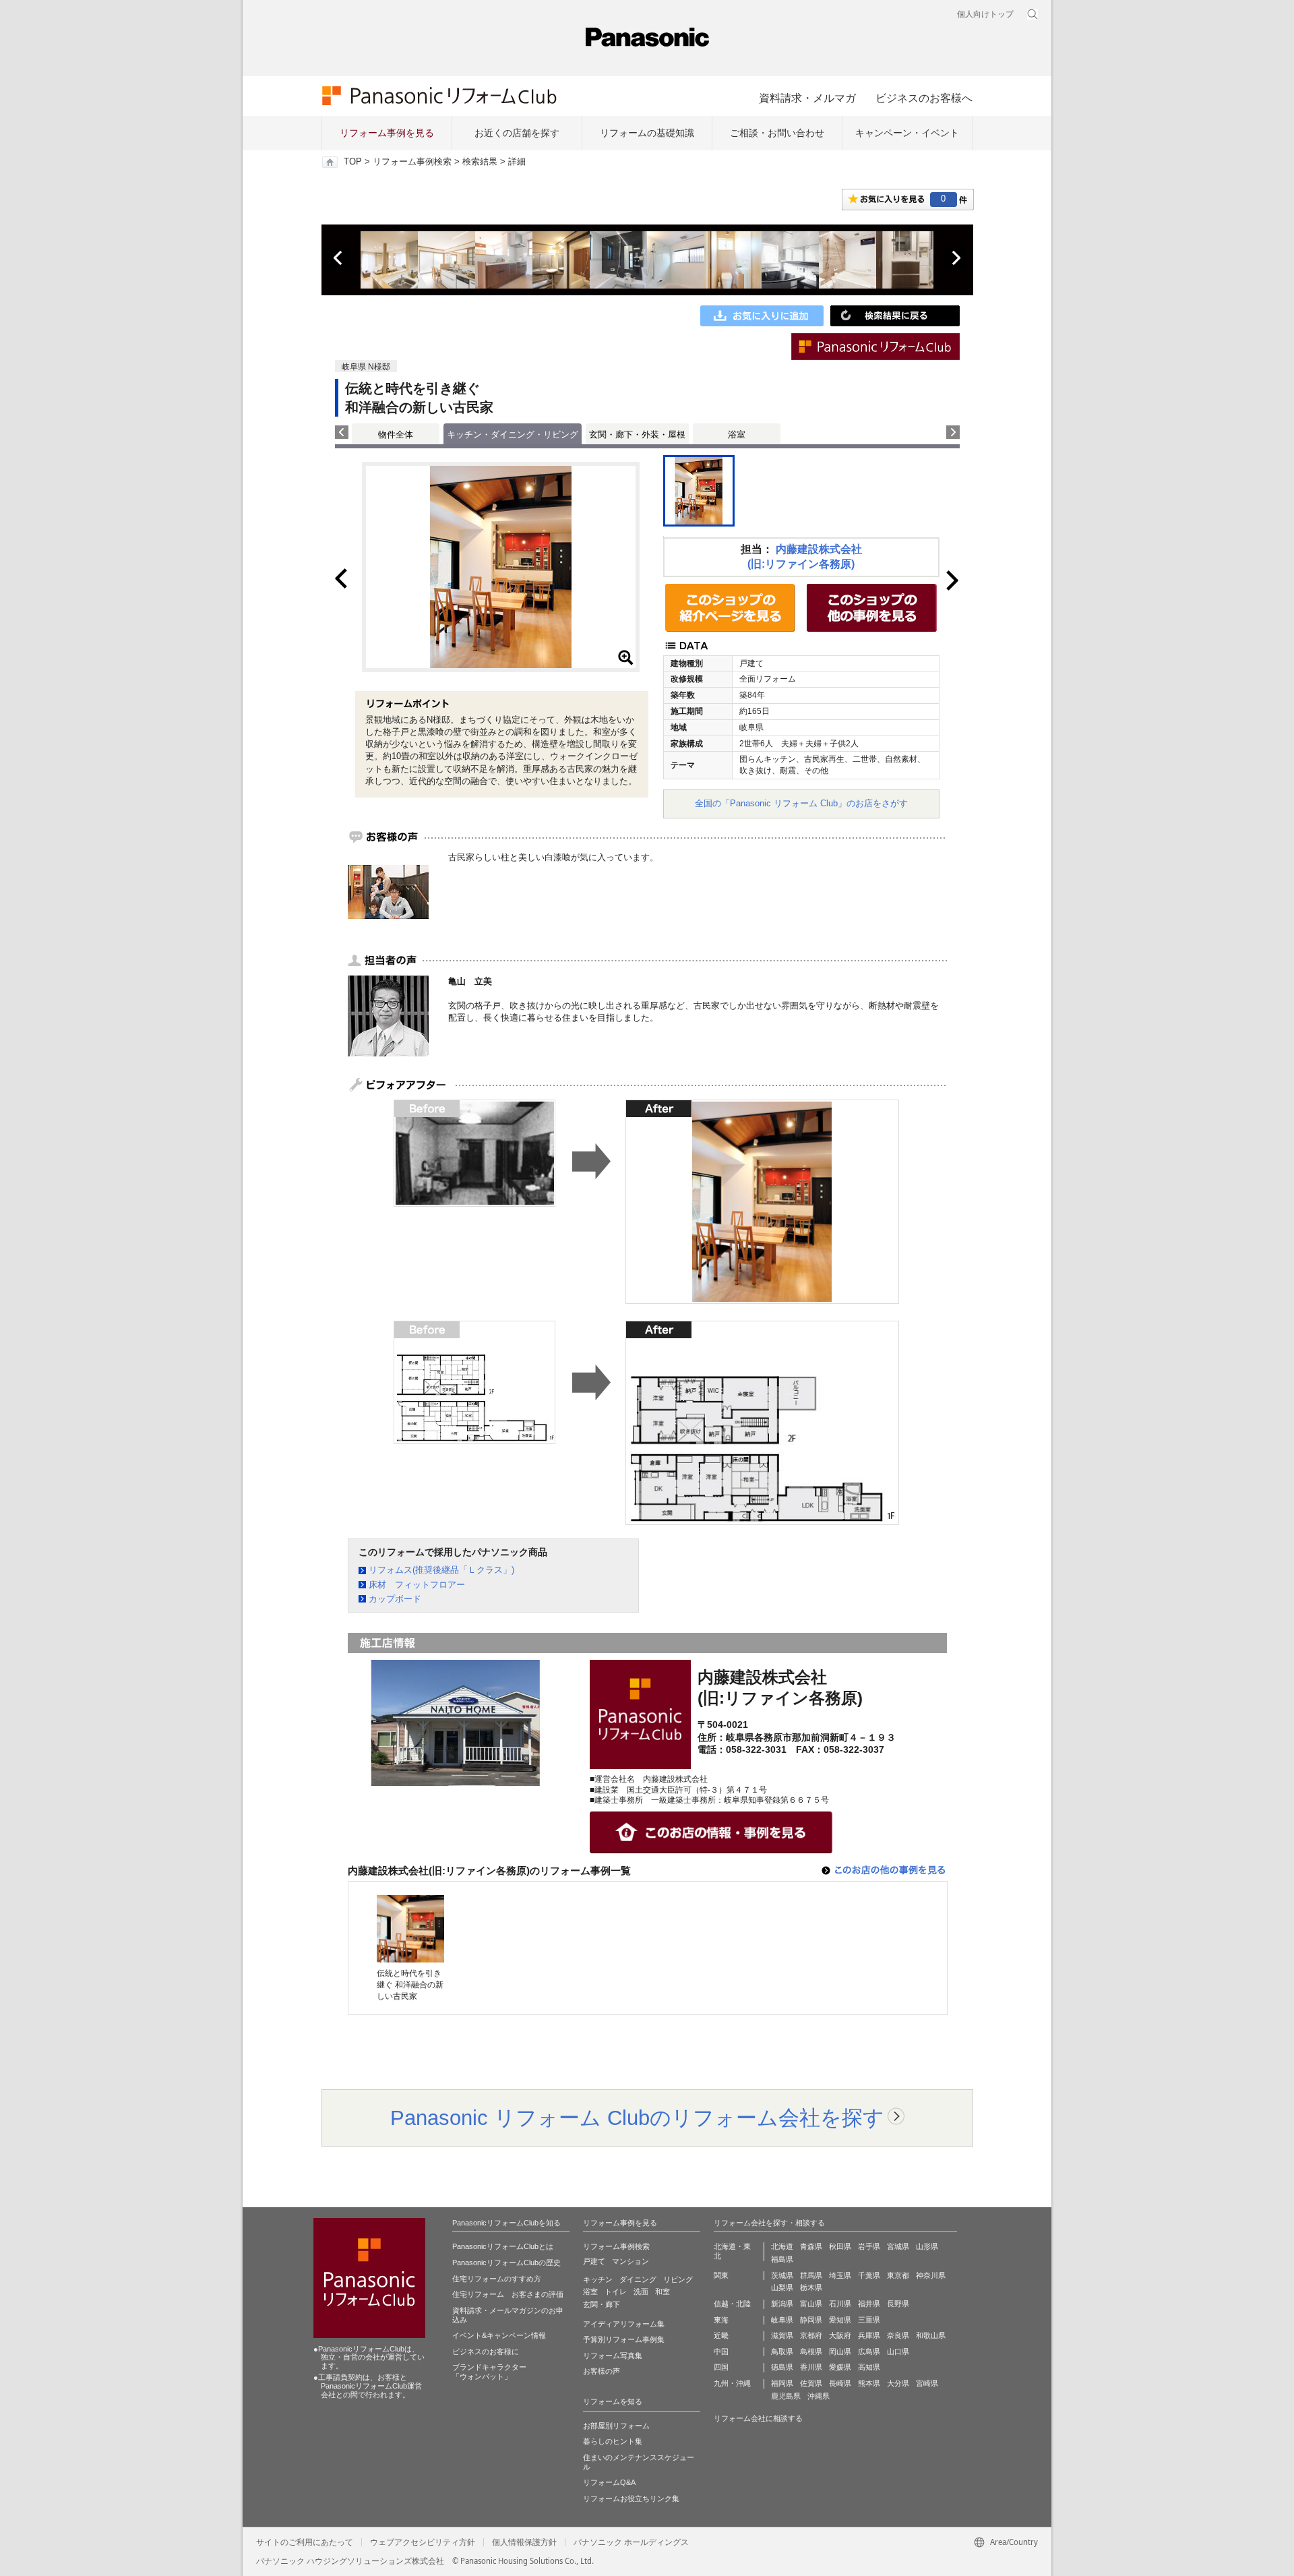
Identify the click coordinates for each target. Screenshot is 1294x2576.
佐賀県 (811, 2383)
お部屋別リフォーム (616, 2426)
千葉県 (869, 2275)
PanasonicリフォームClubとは (503, 2246)
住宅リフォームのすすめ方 (497, 2279)
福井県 (869, 2304)
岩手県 (869, 2246)
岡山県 (840, 2352)
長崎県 (840, 2383)
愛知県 (840, 2320)
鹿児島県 (786, 2396)
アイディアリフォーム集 (624, 2324)
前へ (339, 258)
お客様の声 (602, 2371)
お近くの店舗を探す (517, 133)
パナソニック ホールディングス (631, 2542)
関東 (721, 2275)
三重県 (869, 2320)
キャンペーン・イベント (907, 133)
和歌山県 (931, 2335)
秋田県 (840, 2246)
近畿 (721, 2335)
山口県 (898, 2352)
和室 (663, 2292)
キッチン (598, 2279)
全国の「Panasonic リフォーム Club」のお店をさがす (801, 803)
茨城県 (782, 2275)
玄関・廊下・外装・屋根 (637, 435)
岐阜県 (782, 2320)
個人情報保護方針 (524, 2542)
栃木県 (811, 2287)
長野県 (898, 2304)
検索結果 (480, 162)
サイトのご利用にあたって (305, 2542)
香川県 (811, 2367)
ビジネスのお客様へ (924, 98)
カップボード (395, 1599)
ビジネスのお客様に (486, 2352)
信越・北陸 (732, 2304)
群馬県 (811, 2275)
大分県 (898, 2383)
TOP (353, 162)
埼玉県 (840, 2275)
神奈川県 (931, 2275)
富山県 (811, 2304)
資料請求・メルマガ (807, 98)
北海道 (782, 2246)
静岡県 (811, 2320)
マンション (630, 2261)
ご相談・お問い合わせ (777, 133)
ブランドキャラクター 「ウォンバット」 (489, 2372)
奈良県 (898, 2335)
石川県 (840, 2304)
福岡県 (782, 2383)
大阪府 (840, 2335)
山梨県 (782, 2287)
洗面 (641, 2292)
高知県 (869, 2367)
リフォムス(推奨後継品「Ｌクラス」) (441, 1570)
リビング (678, 2279)
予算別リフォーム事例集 (624, 2339)
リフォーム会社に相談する (758, 2418)
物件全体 (396, 435)
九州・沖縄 (732, 2383)
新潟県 (782, 2304)
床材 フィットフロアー (417, 1585)
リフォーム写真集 (613, 2356)
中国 (721, 2352)
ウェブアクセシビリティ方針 (423, 2542)
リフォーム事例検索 (412, 162)
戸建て (594, 2261)
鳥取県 (782, 2352)
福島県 (782, 2259)
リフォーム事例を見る (387, 133)
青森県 (811, 2246)
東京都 (898, 2275)
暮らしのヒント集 (613, 2441)
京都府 (811, 2335)
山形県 (927, 2246)
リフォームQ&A (609, 2482)
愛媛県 (840, 2367)
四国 (721, 2367)
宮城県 (898, 2246)
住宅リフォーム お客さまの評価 (508, 2294)
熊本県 (869, 2383)
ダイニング (638, 2279)
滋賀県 (782, 2335)
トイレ (616, 2292)
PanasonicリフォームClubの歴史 (506, 2263)
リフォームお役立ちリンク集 (631, 2498)
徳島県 (782, 2367)
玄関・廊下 (602, 2304)
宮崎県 (927, 2383)
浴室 (737, 435)
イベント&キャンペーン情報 (499, 2335)
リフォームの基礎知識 (647, 133)
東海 (721, 2320)
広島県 (869, 2352)
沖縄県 (819, 2396)
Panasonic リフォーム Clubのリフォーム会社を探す (637, 2118)
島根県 (811, 2352)
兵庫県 (869, 2335)
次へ (956, 258)
